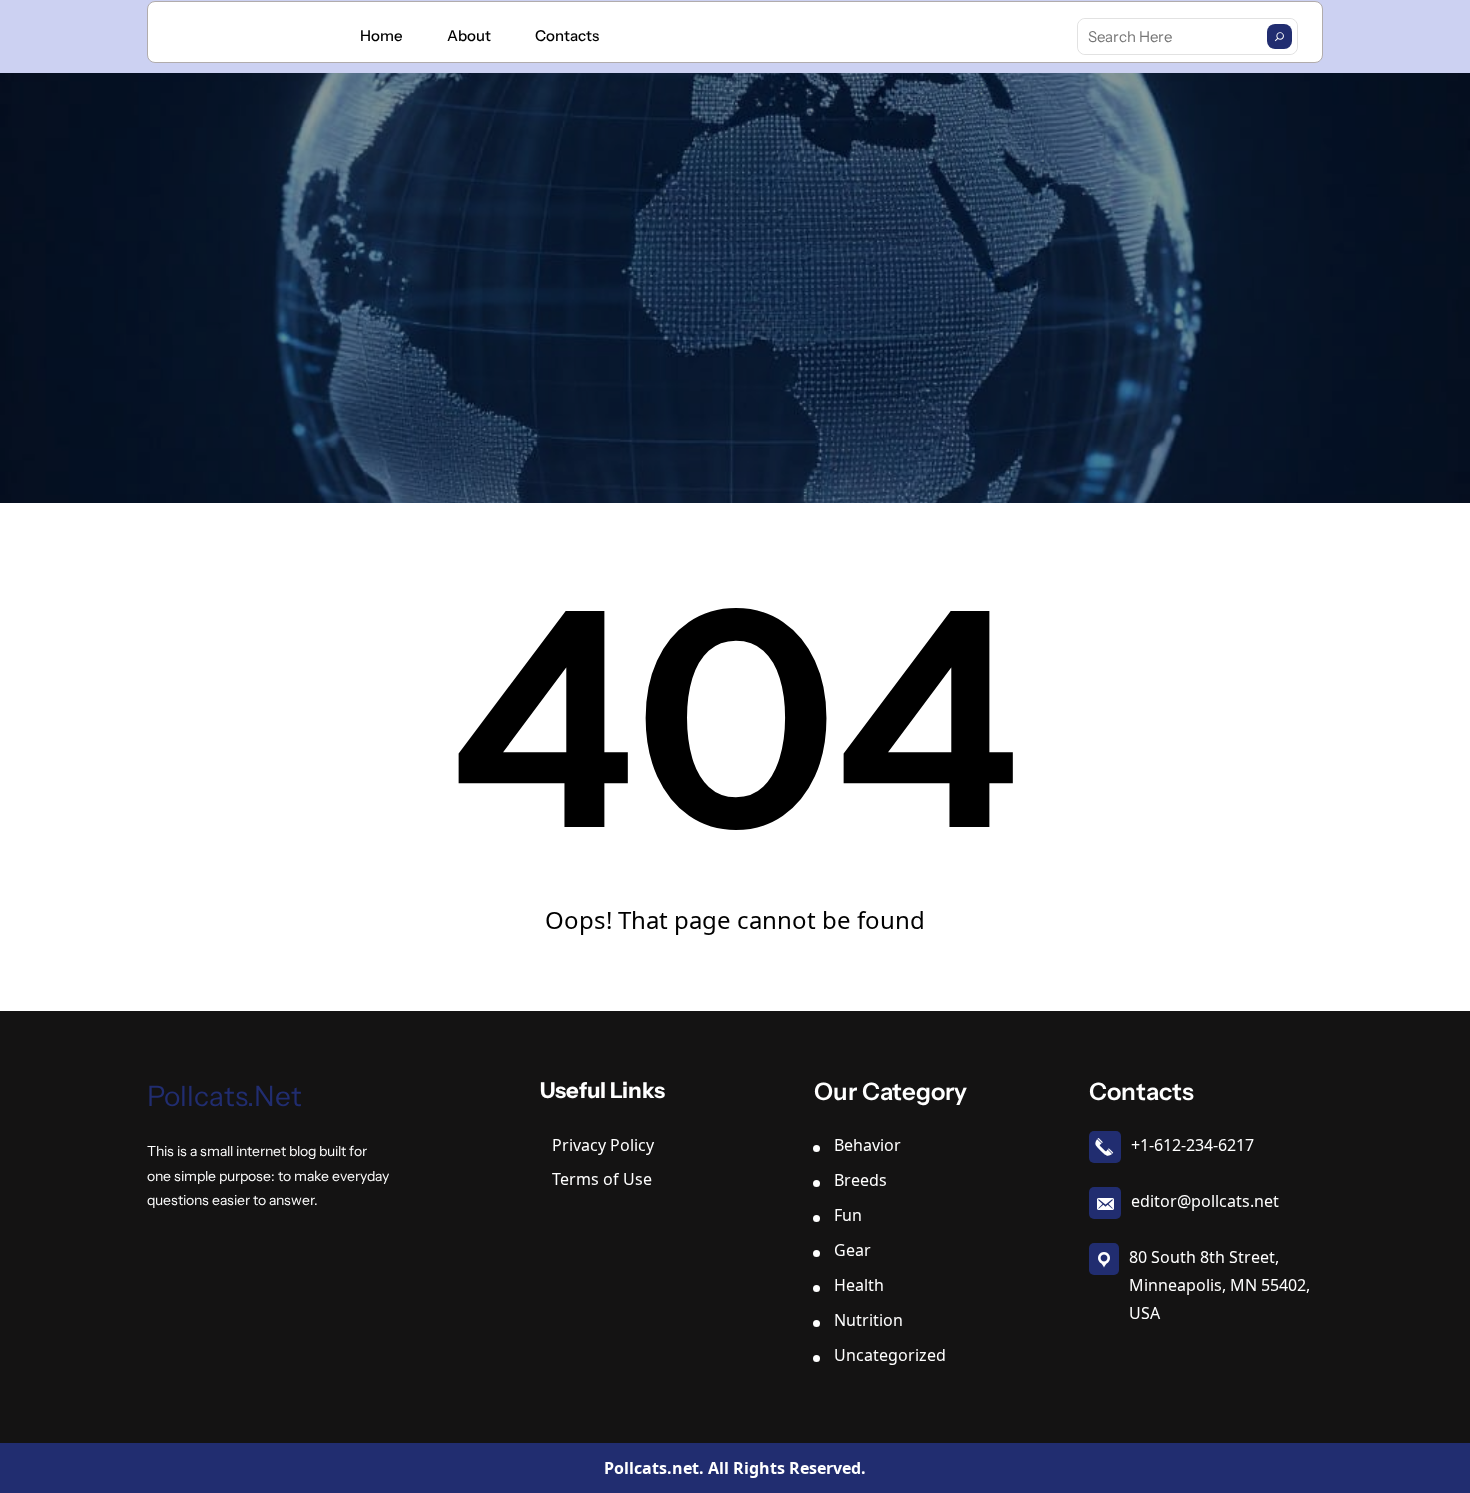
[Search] (1279, 36)
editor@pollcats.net (1205, 1201)
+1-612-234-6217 (1192, 1145)
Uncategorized (890, 1355)
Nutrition (868, 1320)
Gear (852, 1250)
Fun (848, 1215)
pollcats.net (224, 1096)
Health (859, 1285)
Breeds (860, 1180)
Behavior (867, 1145)
